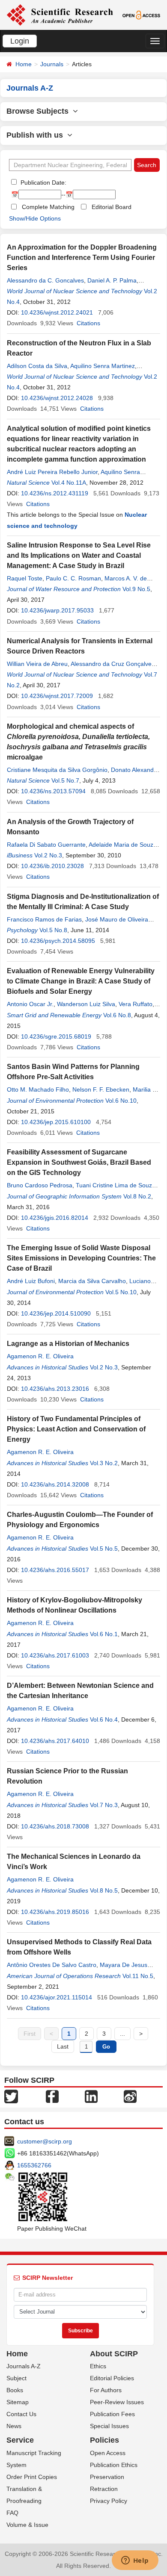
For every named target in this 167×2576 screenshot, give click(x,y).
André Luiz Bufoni (31, 1281)
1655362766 (34, 2165)
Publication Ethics (114, 2465)
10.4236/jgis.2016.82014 (55, 1218)
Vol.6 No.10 (121, 1101)
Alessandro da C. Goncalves (45, 280)
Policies (104, 2440)
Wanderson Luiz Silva (86, 1004)
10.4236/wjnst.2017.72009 (57, 696)
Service (20, 2440)
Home (24, 64)
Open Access (108, 2453)
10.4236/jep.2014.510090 (56, 1313)
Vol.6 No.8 (117, 1015)
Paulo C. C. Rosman (73, 578)
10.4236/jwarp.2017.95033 (57, 610)
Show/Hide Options (35, 218)
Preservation (107, 2477)
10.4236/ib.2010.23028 (52, 866)
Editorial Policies (112, 2378)
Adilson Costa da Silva (37, 366)
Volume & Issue (27, 2525)
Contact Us (21, 2414)
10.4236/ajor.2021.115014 (57, 1997)
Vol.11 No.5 (138, 1976)
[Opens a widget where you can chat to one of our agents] (135, 2561)
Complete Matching (48, 207)
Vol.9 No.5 (136, 589)
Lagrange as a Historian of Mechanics (68, 1344)
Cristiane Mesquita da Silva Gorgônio (57, 770)
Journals (52, 64)
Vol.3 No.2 (104, 1463)
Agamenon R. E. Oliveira (40, 1356)
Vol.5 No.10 (121, 1292)
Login (20, 41)
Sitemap (18, 2402)
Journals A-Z (24, 2366)
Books (15, 2390)
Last (63, 2046)
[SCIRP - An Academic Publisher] (60, 15)
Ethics (98, 2366)
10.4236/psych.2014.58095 (58, 941)
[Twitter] (11, 2096)
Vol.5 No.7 (65, 780)
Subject (16, 2378)
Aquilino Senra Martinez (103, 366)
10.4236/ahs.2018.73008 (55, 1826)
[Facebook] (52, 2096)
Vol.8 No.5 (104, 1890)
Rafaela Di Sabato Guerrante (46, 845)
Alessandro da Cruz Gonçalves (113, 664)
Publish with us (37, 135)
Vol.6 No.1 (104, 1634)
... (122, 2034)
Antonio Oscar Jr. (30, 1004)
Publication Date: (43, 183)
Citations (88, 323)
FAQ (12, 2513)
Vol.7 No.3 (104, 1805)
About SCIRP (114, 2354)
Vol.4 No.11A (69, 483)
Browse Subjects (40, 111)
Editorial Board (112, 207)
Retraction (104, 2489)
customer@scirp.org (45, 2141)
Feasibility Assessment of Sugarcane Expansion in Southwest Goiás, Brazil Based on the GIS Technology (79, 1162)
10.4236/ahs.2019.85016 (55, 1912)
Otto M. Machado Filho (38, 1089)
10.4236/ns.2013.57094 (53, 791)
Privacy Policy (109, 2501)
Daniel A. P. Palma (112, 280)
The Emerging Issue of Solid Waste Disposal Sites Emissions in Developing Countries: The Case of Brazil (81, 1258)
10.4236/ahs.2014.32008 (55, 1484)
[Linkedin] (91, 2096)
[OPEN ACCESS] (141, 15)
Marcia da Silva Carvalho (92, 1281)
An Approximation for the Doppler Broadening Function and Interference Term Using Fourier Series (82, 258)
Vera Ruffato (136, 1004)
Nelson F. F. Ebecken (101, 1089)
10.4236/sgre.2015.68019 (56, 1036)
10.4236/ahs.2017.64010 (55, 1741)
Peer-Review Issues (117, 2402)
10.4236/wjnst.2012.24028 (57, 398)
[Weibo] (130, 2096)
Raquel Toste (25, 578)
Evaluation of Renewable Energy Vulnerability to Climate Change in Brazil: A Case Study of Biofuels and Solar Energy (81, 981)
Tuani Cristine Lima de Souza (116, 1185)
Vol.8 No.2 (137, 1196)
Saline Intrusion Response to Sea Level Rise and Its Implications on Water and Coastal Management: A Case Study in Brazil (79, 555)
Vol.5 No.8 (53, 930)
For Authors (106, 2390)
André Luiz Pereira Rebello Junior (52, 472)
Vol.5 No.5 (104, 1549)
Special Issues (109, 2426)
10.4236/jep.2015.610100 (56, 1122)
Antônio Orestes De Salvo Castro (52, 1965)
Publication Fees (112, 2414)
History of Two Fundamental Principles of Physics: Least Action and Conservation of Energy (76, 1429)
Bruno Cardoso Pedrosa (40, 1185)
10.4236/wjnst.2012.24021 (57, 312)
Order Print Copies (32, 2477)
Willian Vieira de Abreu (37, 664)
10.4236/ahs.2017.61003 (55, 1655)
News (14, 2426)
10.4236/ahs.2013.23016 (55, 1389)
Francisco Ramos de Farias (44, 919)
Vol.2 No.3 (48, 855)
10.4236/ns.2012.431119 (55, 493)
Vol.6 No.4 (104, 1719)
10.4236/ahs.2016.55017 (55, 1570)
